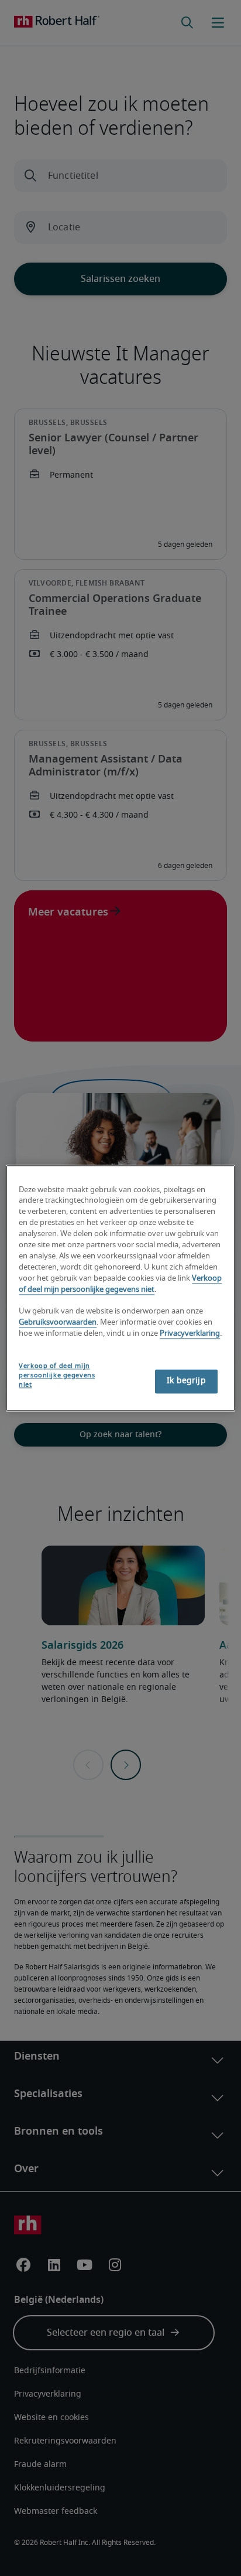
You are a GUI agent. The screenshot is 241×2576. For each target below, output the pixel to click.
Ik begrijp (186, 1381)
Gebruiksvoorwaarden (58, 1323)
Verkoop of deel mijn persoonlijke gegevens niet (57, 1375)
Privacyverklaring (190, 1334)
